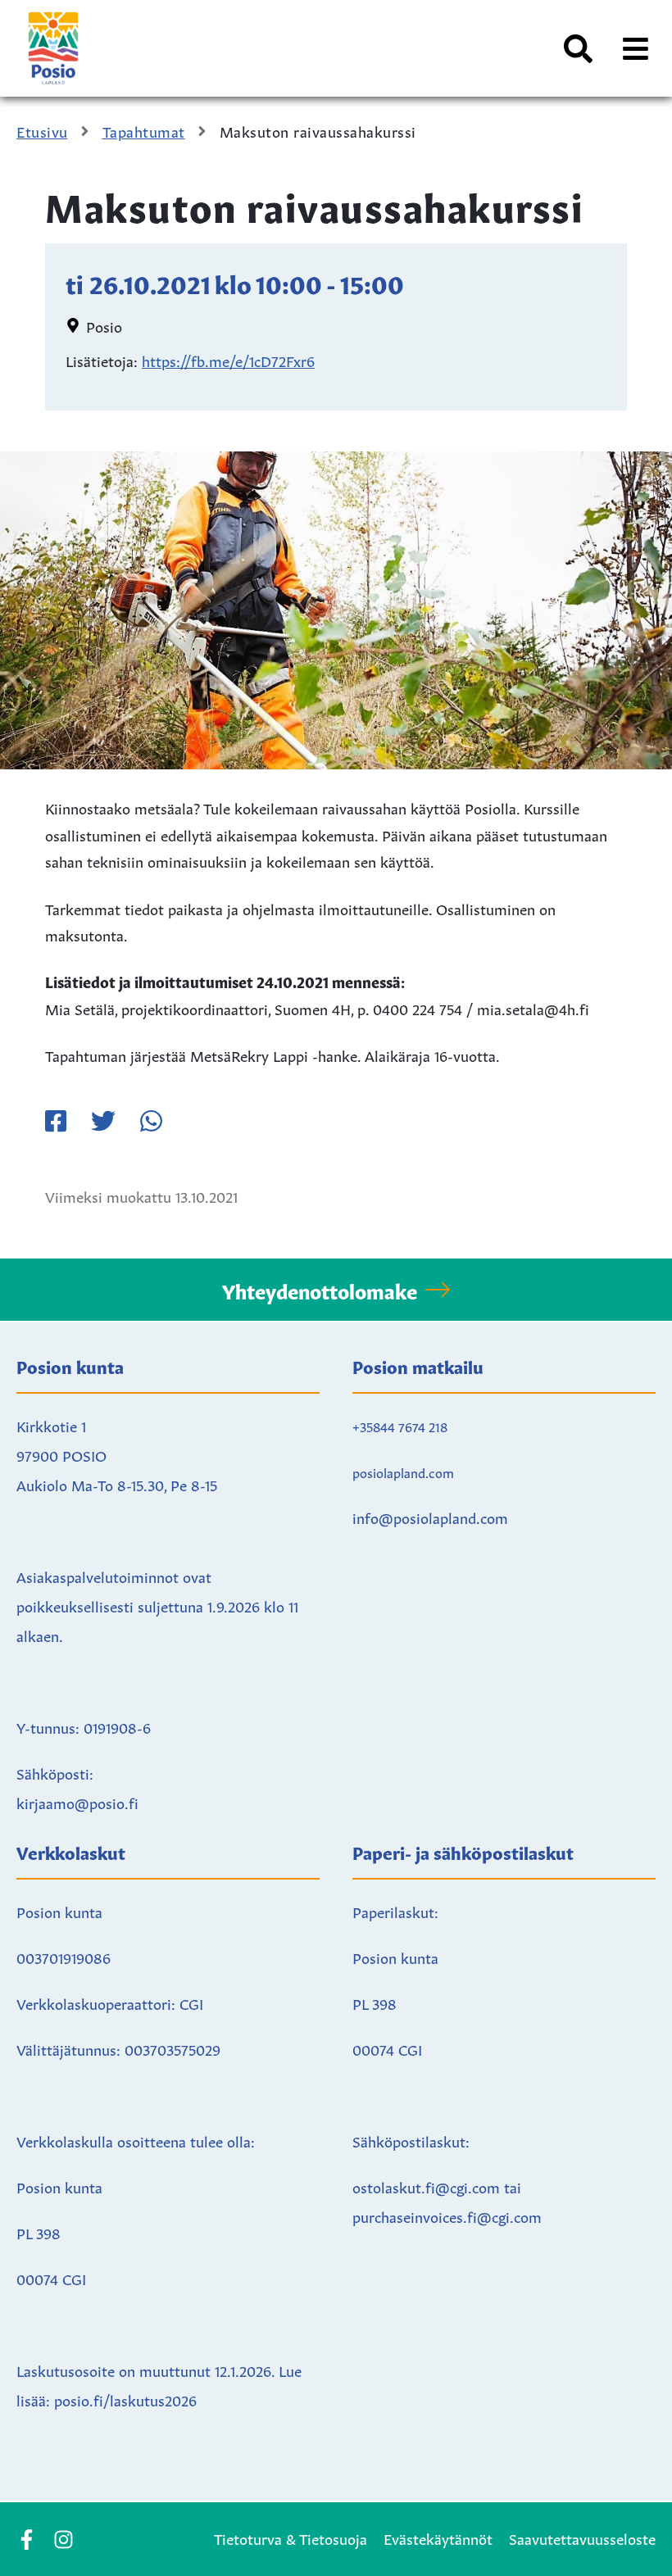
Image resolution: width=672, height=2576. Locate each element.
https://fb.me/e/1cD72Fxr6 (228, 360)
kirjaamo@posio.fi (77, 1802)
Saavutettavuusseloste (582, 2537)
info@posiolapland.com (430, 1517)
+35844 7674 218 (400, 1426)
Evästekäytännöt (438, 2537)
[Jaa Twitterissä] (103, 1121)
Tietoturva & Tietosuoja (291, 2537)
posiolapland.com (403, 1472)
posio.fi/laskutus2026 (125, 2399)
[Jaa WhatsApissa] (151, 1121)
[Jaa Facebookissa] (56, 1121)
